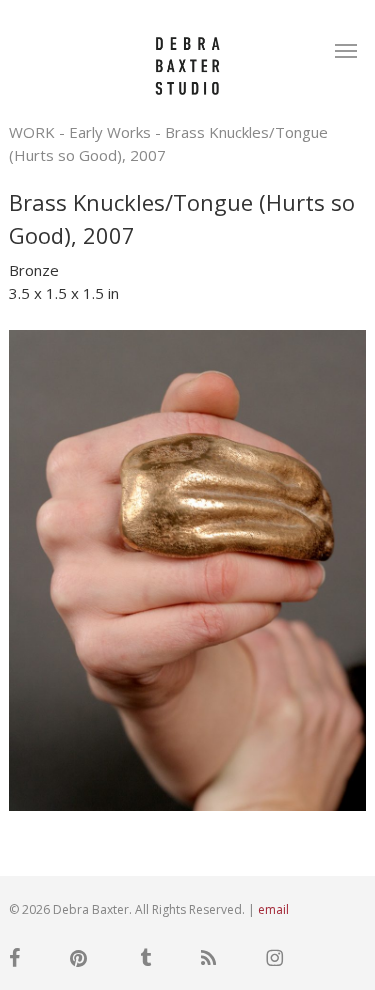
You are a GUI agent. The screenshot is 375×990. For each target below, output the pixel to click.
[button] (346, 50)
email (273, 909)
